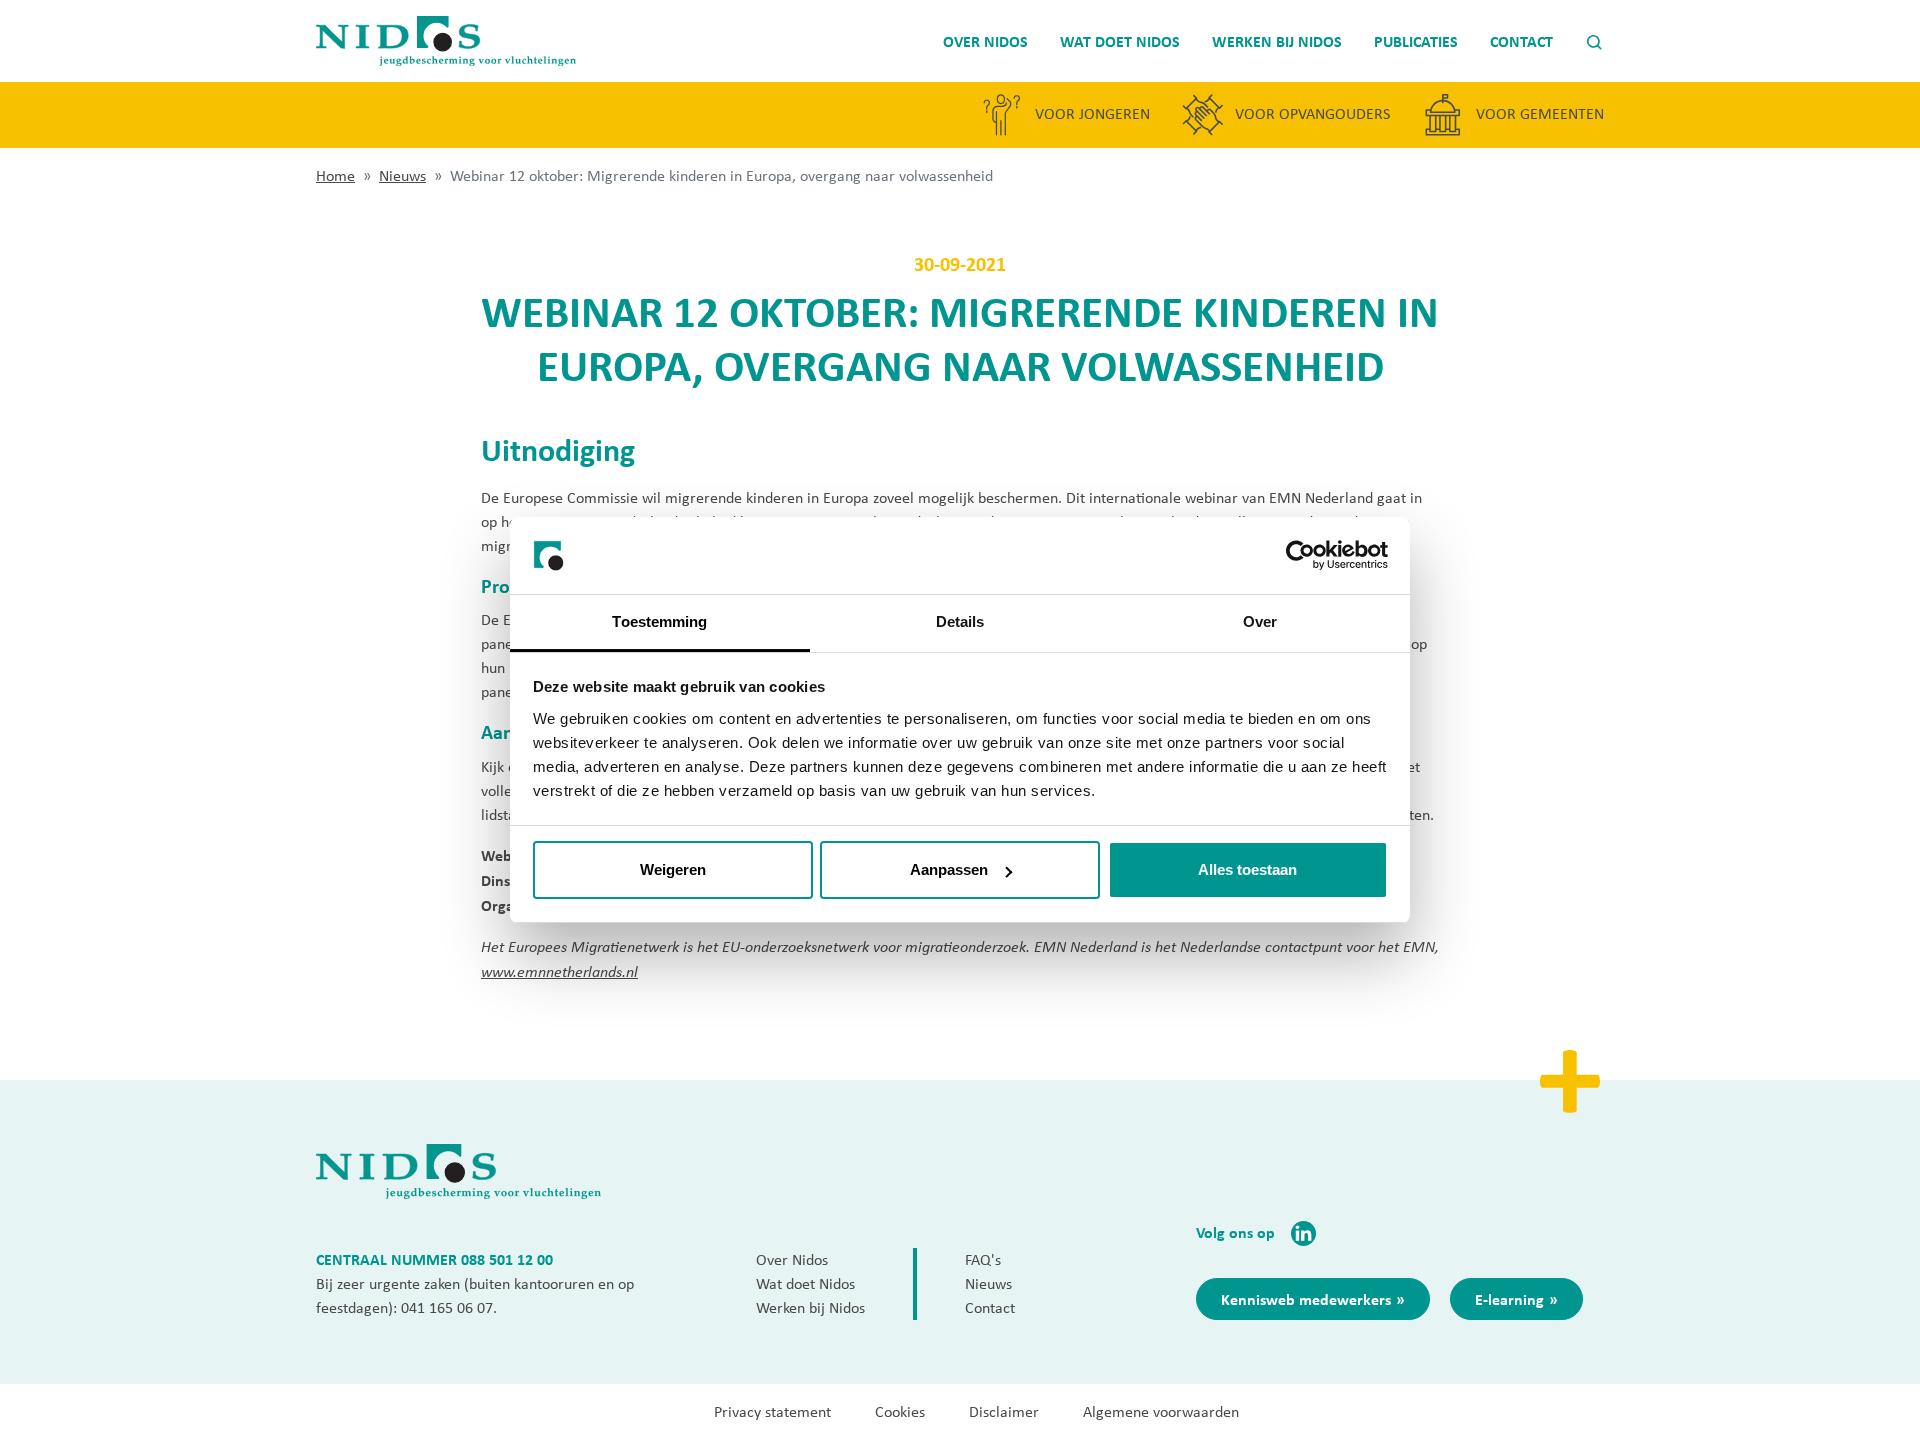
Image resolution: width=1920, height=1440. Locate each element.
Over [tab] (1260, 621)
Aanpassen (949, 869)
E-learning (1509, 1299)
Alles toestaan (1247, 869)
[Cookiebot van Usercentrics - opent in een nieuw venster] (1300, 556)
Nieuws (402, 175)
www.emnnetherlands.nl (559, 971)
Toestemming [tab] (659, 621)
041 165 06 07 (447, 1307)
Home (335, 175)
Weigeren (673, 869)
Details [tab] (960, 621)
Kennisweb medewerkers (1306, 1299)
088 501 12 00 (507, 1259)
